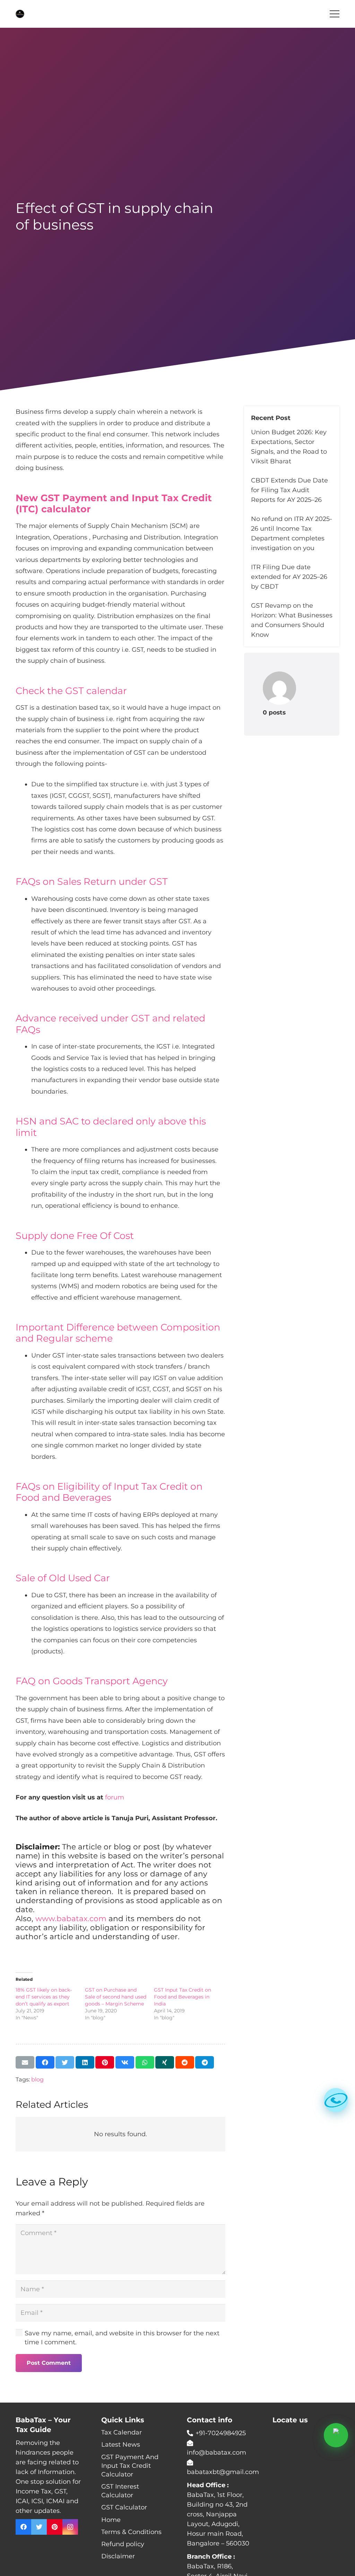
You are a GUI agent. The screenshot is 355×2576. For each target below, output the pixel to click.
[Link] (20, 14)
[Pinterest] (55, 2527)
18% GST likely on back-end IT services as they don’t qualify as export (44, 1997)
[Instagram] (70, 2527)
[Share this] (45, 2062)
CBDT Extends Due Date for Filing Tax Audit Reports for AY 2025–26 (289, 490)
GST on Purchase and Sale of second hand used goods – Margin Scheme (116, 1997)
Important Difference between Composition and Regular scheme (118, 1333)
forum (115, 1797)
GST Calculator (124, 2507)
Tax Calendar (122, 2432)
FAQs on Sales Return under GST (92, 882)
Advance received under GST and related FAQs (110, 1024)
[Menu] (335, 14)
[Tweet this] (65, 2062)
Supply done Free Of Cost (75, 1236)
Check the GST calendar (71, 691)
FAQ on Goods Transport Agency (92, 1681)
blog (37, 2079)
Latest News (121, 2445)
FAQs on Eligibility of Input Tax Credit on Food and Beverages (109, 1492)
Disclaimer (118, 2556)
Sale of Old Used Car (63, 1578)
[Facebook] (23, 2527)
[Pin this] (105, 2062)
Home (111, 2520)
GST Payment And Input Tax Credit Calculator (130, 2466)
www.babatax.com (71, 1918)
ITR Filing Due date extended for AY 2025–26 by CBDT (289, 577)
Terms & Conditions (131, 2532)
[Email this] (25, 2062)
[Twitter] (39, 2527)
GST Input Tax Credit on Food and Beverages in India (183, 1997)
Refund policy (123, 2544)
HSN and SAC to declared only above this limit (111, 1127)
